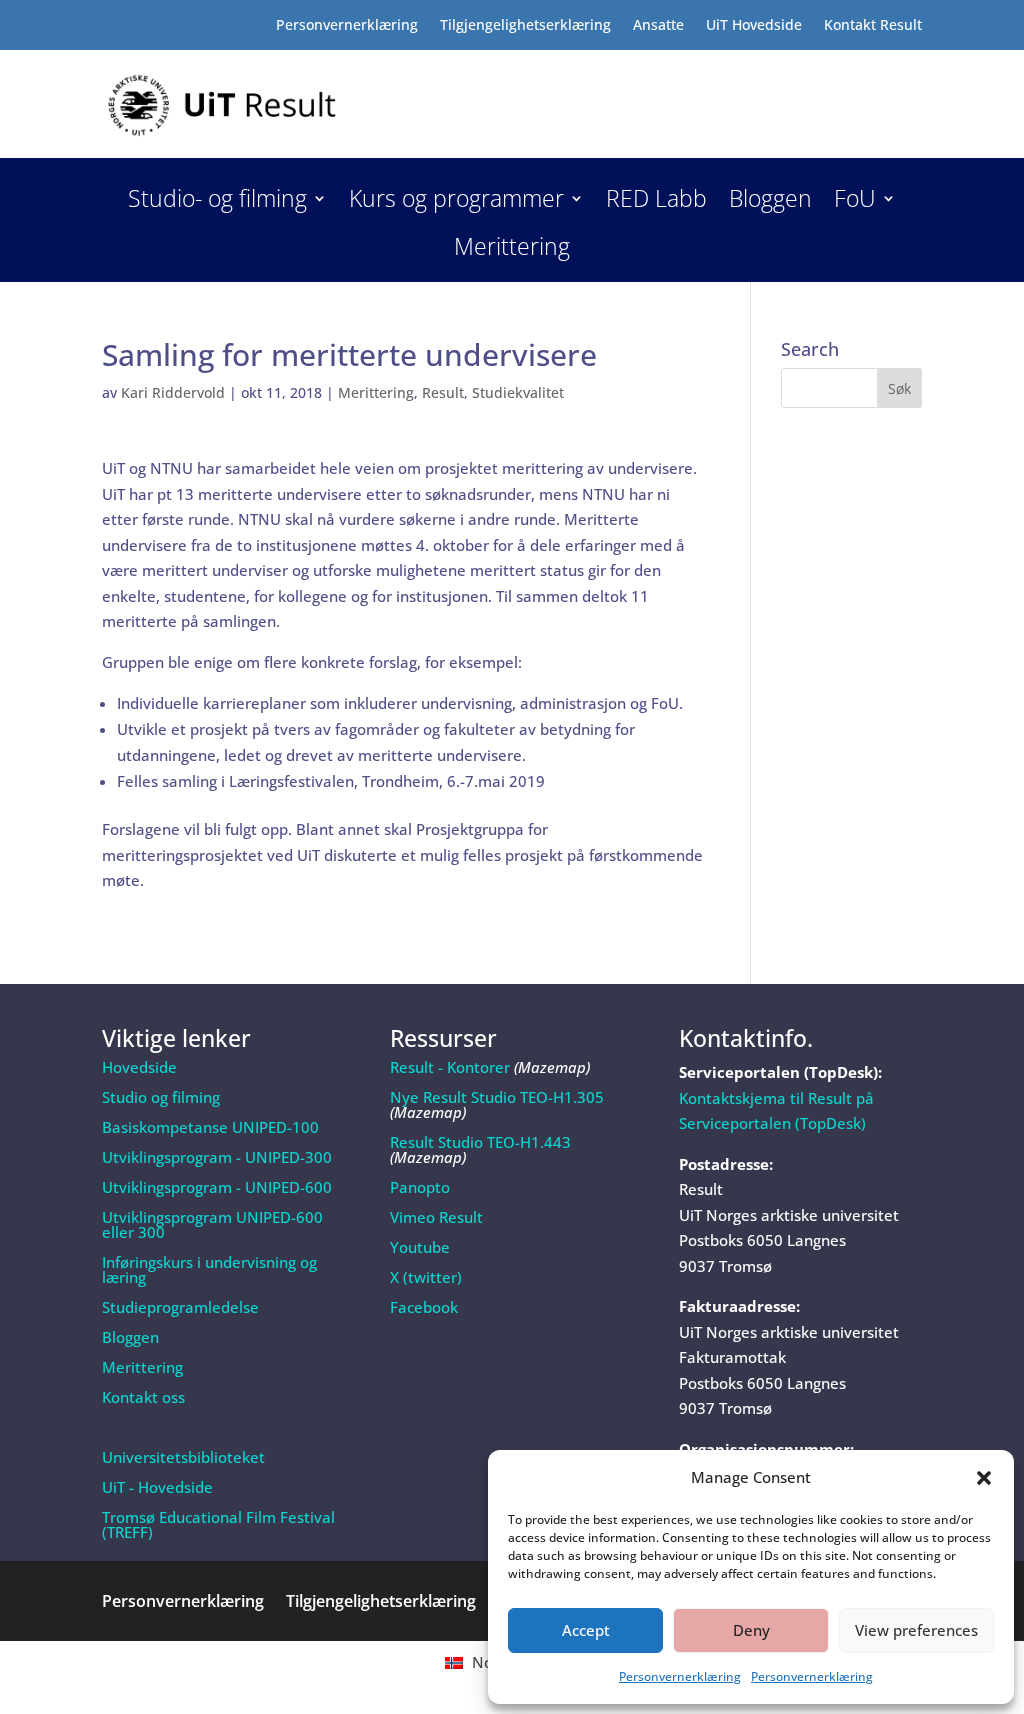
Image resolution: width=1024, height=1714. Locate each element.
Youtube (420, 1247)
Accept (586, 1630)
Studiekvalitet (518, 392)
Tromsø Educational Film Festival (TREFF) (218, 1524)
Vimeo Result (436, 1217)
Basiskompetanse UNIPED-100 (210, 1127)
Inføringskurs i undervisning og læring (209, 1269)
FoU (855, 202)
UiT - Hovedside (157, 1487)
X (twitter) (426, 1277)
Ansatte (658, 26)
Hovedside (139, 1067)
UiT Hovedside (754, 26)
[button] (984, 1478)
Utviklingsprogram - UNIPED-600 (217, 1187)
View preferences (916, 1630)
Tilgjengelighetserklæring (525, 26)
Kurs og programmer (456, 202)
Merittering (512, 250)
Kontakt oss (143, 1397)
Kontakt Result (873, 26)
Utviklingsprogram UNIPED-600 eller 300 (212, 1224)
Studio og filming (161, 1097)
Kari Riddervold (173, 392)
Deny (751, 1630)
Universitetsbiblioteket (183, 1457)
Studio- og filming (217, 202)
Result (443, 392)
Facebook (424, 1307)
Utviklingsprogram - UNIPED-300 (217, 1157)
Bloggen (770, 202)
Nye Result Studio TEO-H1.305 (497, 1097)
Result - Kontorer (450, 1067)
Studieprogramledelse (180, 1307)
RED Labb (656, 202)
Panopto (420, 1187)
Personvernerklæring (680, 1676)
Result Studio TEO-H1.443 (480, 1142)
